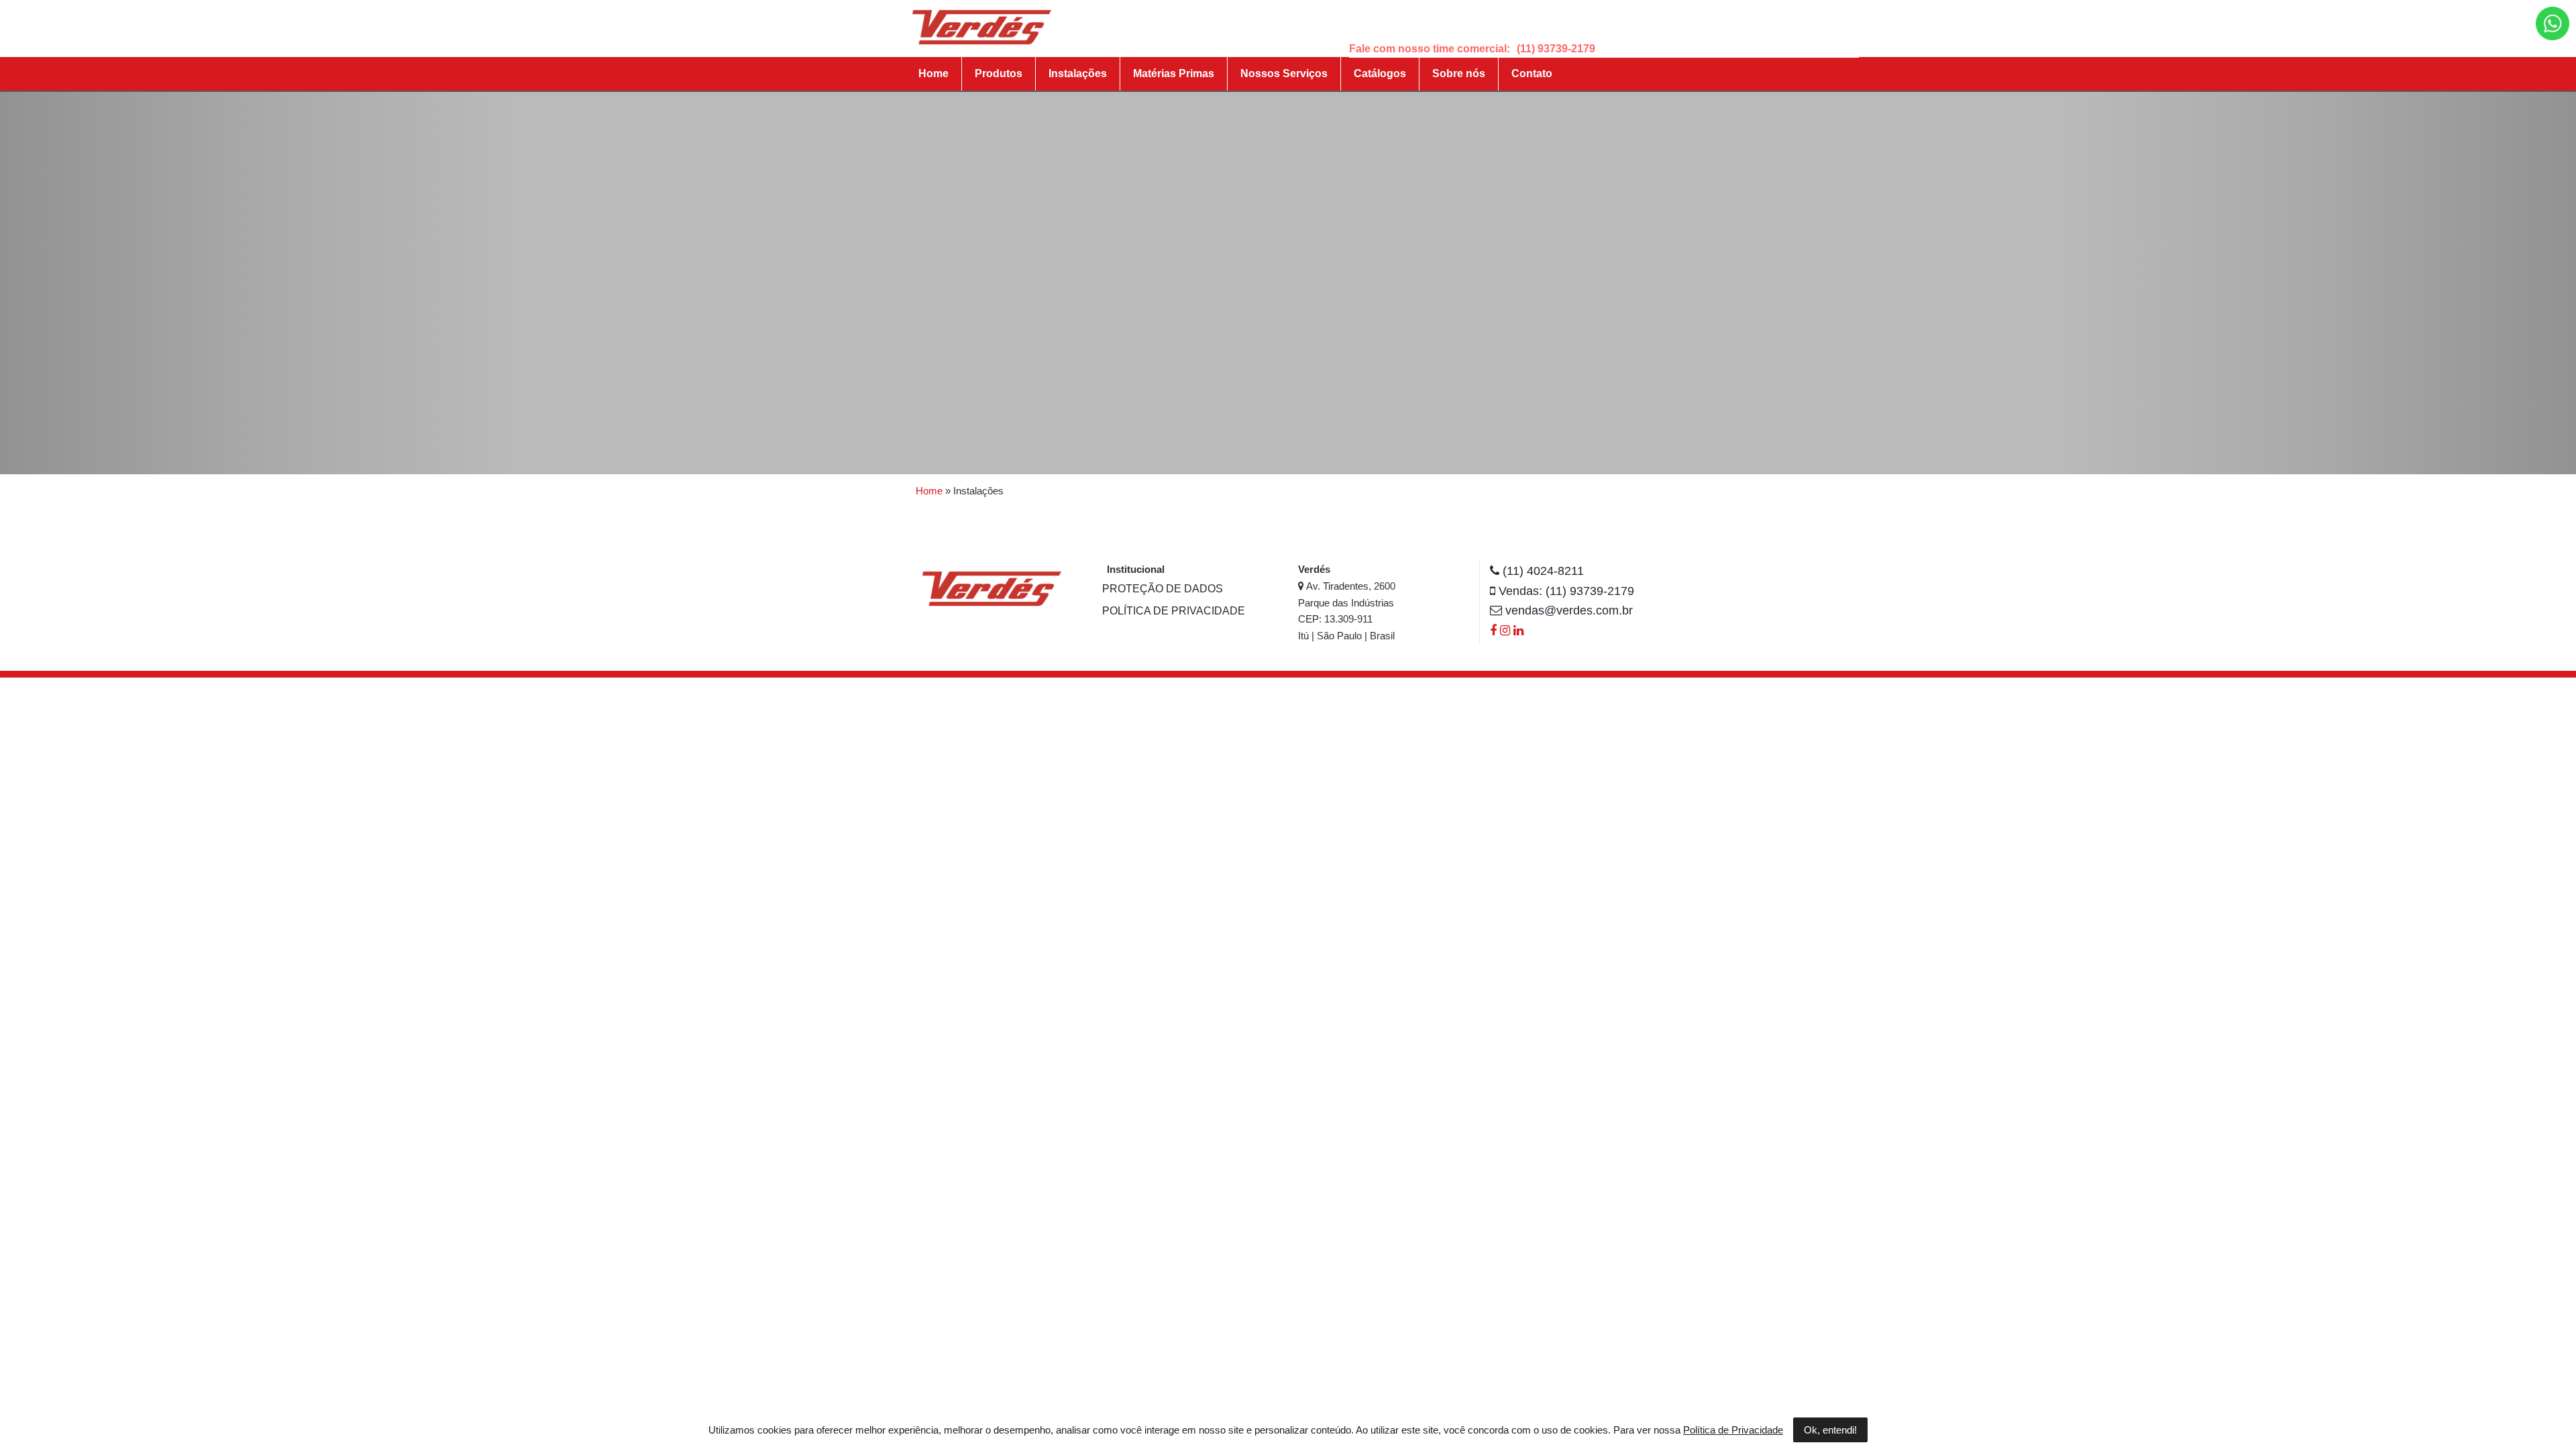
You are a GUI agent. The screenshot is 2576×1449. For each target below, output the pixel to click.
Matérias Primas (1174, 73)
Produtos (999, 73)
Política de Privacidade (1174, 611)
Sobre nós (1459, 73)
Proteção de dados (1163, 589)
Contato (1532, 73)
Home (933, 73)
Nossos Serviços (1284, 73)
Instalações (1078, 73)
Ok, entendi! (1830, 1430)
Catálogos (1380, 73)
